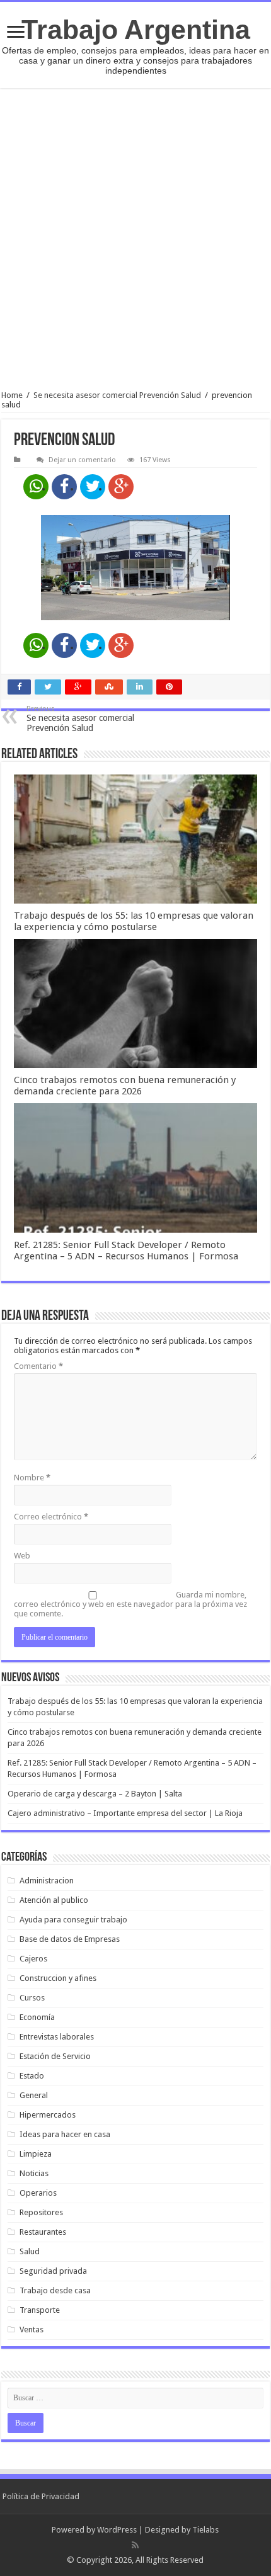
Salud (30, 2251)
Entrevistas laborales (57, 2037)
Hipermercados (48, 2115)
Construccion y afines (58, 1978)
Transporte (40, 2310)
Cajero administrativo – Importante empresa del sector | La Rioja (125, 1813)
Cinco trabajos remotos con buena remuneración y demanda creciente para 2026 (125, 1086)
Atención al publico (54, 1900)
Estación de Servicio (55, 2056)
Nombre (32, 1478)
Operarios (38, 2193)
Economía (37, 2017)
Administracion (47, 1881)
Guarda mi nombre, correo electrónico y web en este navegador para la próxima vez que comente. (130, 1604)
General (34, 2095)
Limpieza (36, 2154)
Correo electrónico (51, 1517)
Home (12, 395)
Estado (32, 2076)
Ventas (32, 2329)
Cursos (32, 1998)
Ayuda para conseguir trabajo (73, 1920)
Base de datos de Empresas (70, 1939)
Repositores (41, 2212)
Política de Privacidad (41, 2496)
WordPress (117, 2530)
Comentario (38, 1366)
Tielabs (205, 2530)
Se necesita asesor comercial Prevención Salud (117, 395)
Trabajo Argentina (136, 30)
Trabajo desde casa (55, 2290)
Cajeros (33, 1959)
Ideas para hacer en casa (65, 2134)
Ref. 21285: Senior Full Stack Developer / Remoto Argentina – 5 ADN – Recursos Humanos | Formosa (126, 1251)
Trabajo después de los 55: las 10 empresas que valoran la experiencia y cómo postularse (134, 921)
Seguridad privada (53, 2271)
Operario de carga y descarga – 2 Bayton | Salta (95, 1794)
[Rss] (135, 2545)
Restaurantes (43, 2232)
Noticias (34, 2173)
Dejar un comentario (82, 460)
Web (22, 1556)
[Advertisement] (135, 239)
